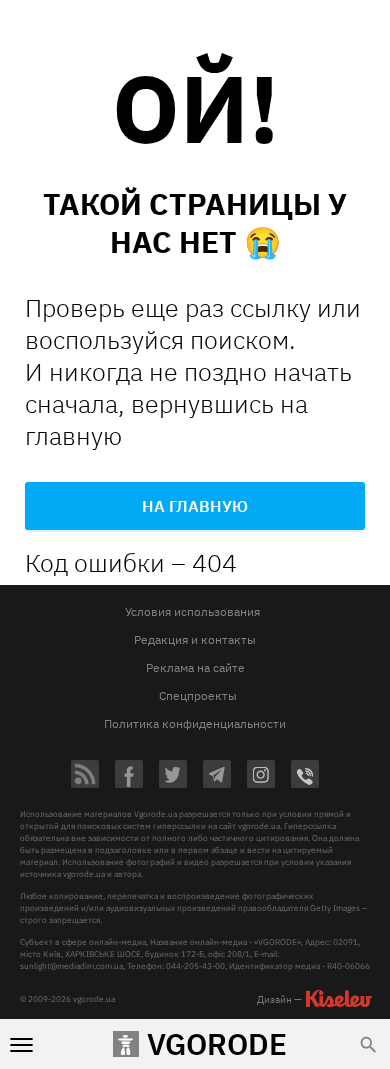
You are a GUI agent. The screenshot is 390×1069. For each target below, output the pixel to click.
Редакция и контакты (195, 639)
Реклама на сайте (195, 667)
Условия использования (192, 611)
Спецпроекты (198, 695)
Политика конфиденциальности (195, 723)
